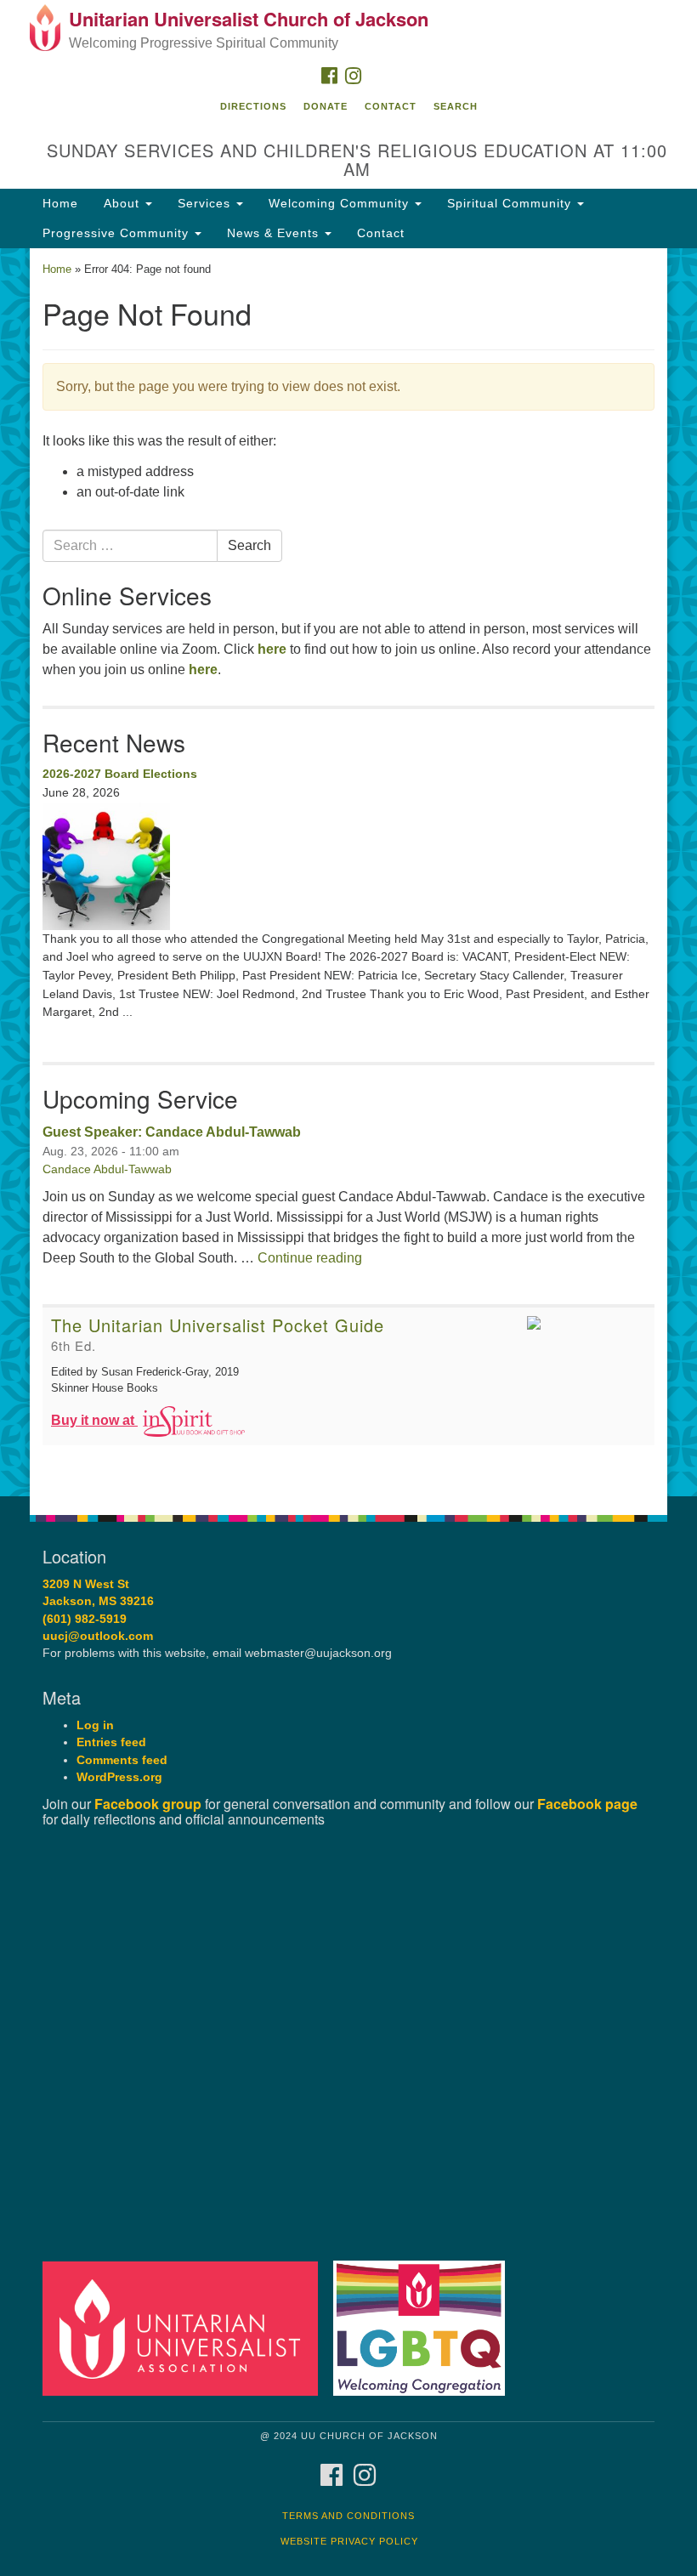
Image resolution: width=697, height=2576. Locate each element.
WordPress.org (119, 1777)
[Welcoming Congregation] (425, 2328)
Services (206, 203)
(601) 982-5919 (85, 1619)
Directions (253, 106)
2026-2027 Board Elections (120, 774)
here (272, 649)
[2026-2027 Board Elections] (348, 866)
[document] (348, 872)
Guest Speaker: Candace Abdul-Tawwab (172, 1132)
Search (456, 106)
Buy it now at (94, 1420)
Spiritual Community (511, 203)
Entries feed (111, 1742)
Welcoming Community (341, 203)
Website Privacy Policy (349, 2541)
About (124, 203)
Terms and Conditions (348, 2516)
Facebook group (148, 1804)
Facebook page (587, 1804)
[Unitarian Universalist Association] (186, 2328)
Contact (391, 106)
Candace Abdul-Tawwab (107, 1169)
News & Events (275, 233)
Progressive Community (118, 233)
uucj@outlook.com (98, 1636)
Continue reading (310, 1258)
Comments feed (122, 1760)
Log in (95, 1725)
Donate (326, 106)
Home (60, 203)
